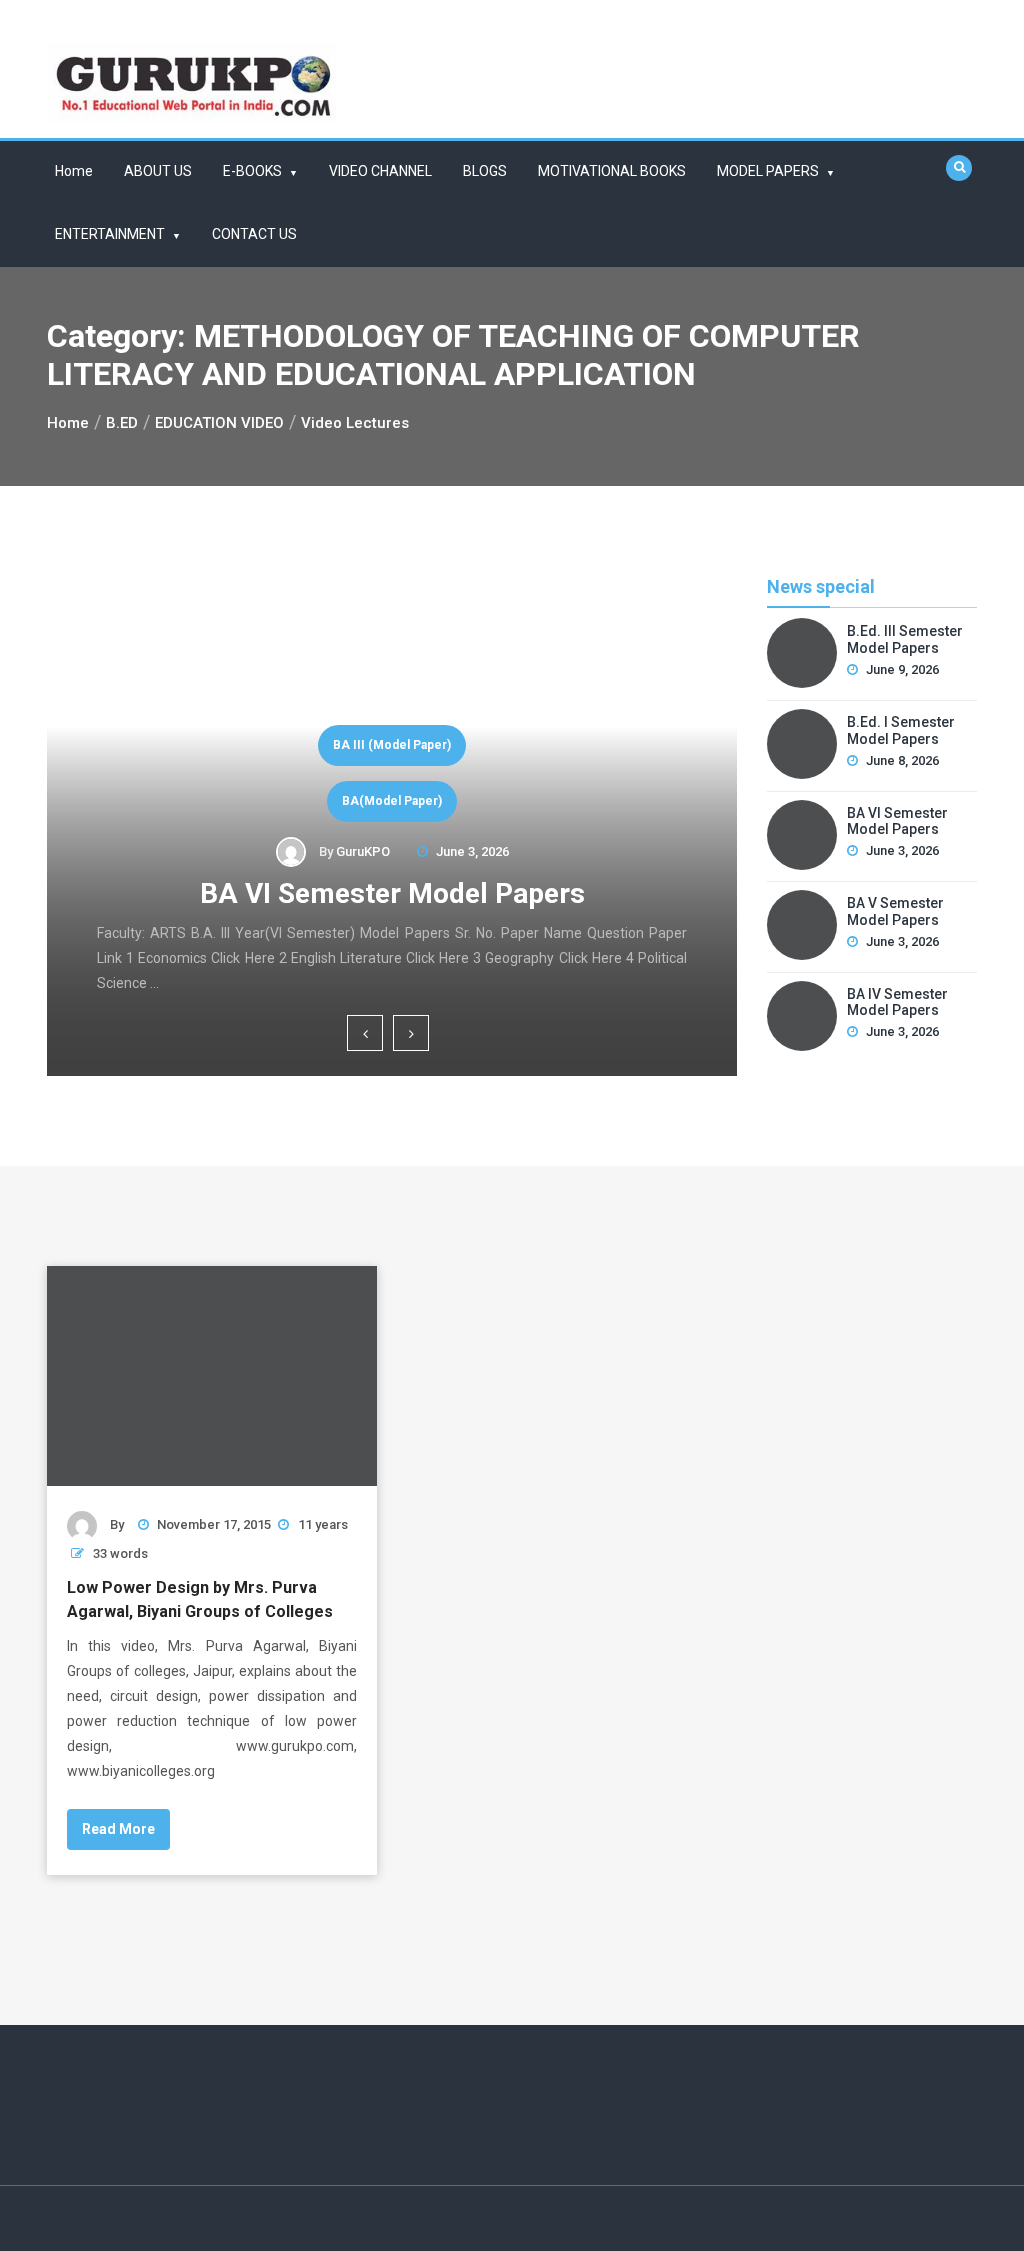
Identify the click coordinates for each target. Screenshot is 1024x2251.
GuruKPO (363, 851)
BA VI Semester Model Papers (392, 893)
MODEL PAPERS (768, 171)
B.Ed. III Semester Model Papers (905, 639)
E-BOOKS (252, 171)
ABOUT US (158, 171)
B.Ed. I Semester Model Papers (901, 730)
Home (74, 171)
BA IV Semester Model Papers (897, 1002)
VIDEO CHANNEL (380, 171)
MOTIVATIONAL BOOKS (612, 171)
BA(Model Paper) (392, 801)
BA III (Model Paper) (392, 745)
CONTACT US (254, 234)
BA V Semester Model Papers (895, 911)
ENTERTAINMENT (110, 234)
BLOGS (485, 171)
